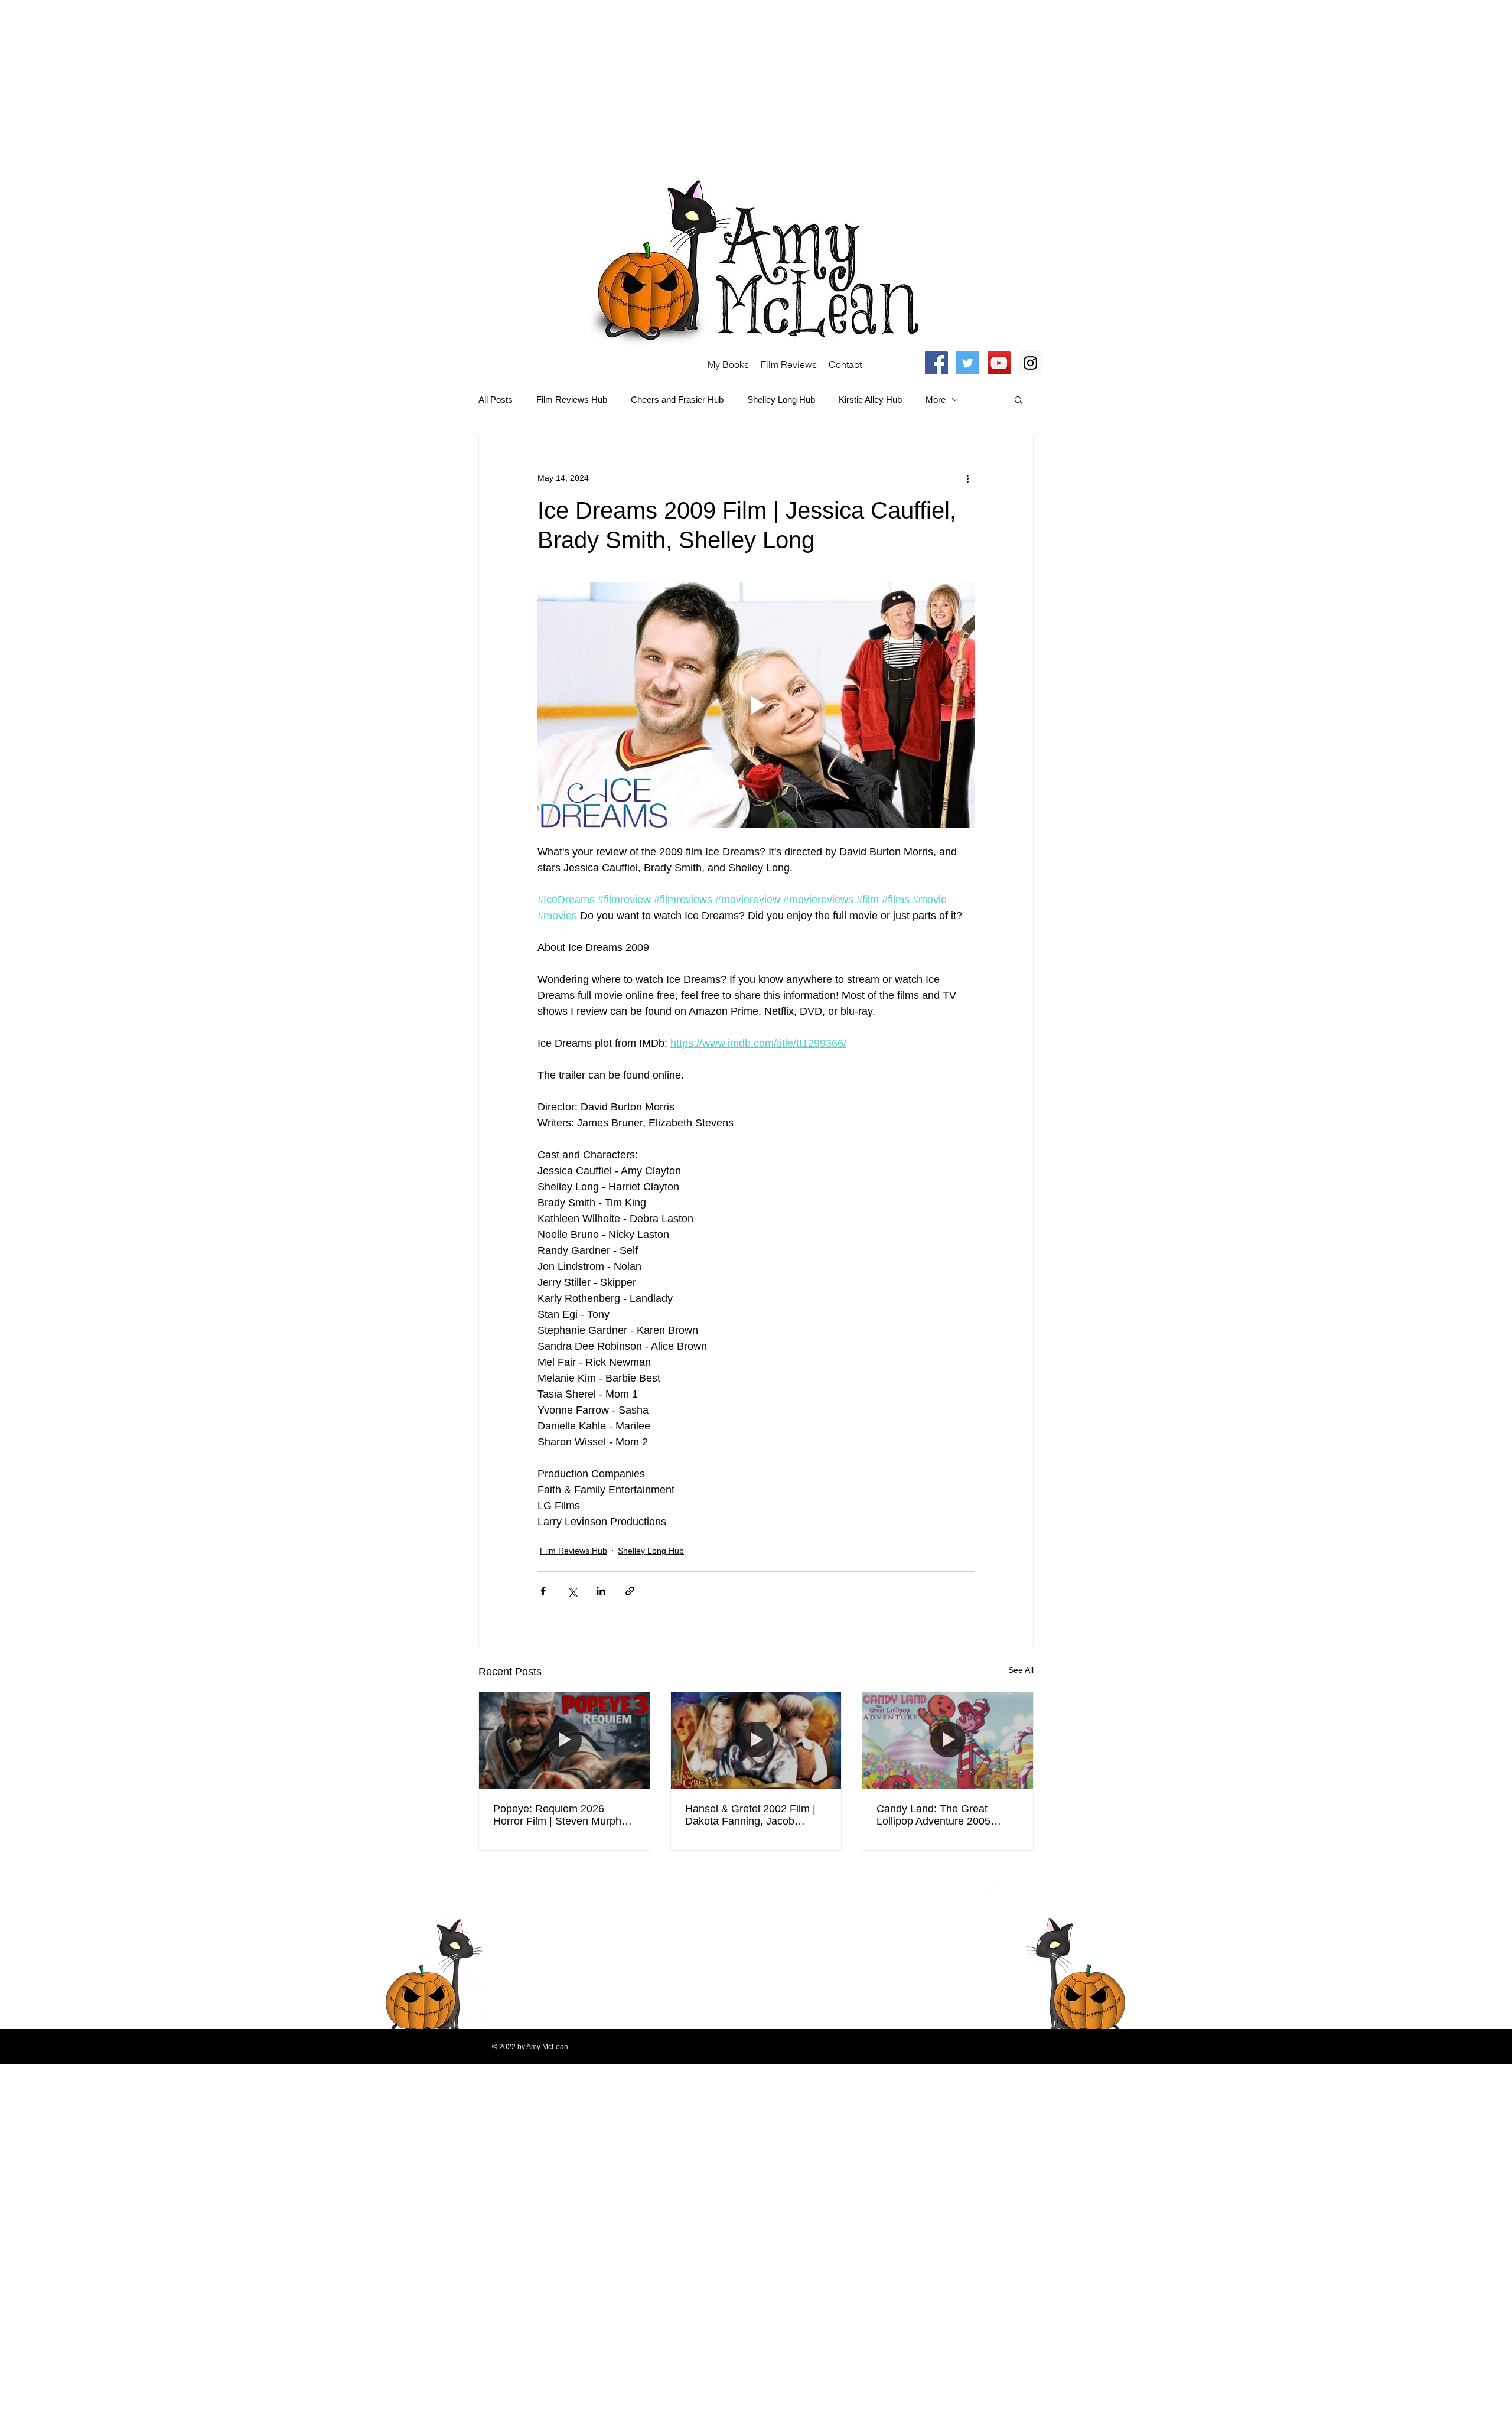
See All (1021, 1670)
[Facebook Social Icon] (936, 363)
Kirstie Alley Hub (870, 400)
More (936, 400)
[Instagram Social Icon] (1030, 363)
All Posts (496, 400)
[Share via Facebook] (543, 1591)
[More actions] (967, 478)
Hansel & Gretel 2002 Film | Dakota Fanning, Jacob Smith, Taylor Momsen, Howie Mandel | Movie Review (755, 1815)
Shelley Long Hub (781, 400)
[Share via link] (630, 1591)
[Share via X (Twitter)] (572, 1591)
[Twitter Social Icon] (968, 363)
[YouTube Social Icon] (999, 363)
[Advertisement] (354, 83)
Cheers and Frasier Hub (677, 400)
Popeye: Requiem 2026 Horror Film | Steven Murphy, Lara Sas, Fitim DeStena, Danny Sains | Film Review (561, 1815)
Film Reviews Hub (572, 400)
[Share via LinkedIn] (601, 1591)
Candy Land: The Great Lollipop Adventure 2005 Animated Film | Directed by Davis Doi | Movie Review (942, 1815)
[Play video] (756, 705)
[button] (1019, 399)
